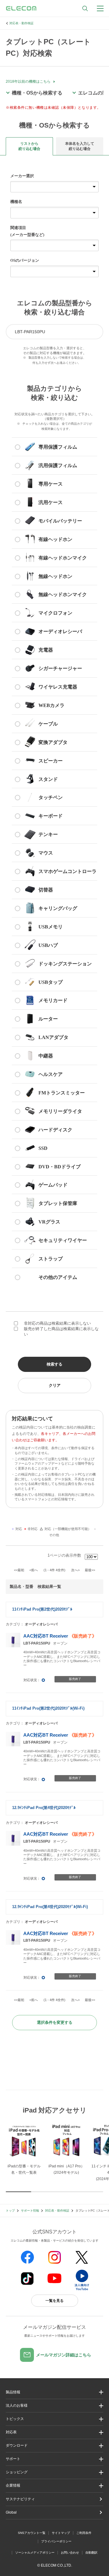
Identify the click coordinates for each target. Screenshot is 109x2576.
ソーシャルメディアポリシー (35, 2553)
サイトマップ (61, 2533)
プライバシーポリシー (56, 2541)
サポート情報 (30, 2211)
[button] (54, 2419)
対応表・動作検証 (21, 23)
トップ (10, 2211)
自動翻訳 (91, 2553)
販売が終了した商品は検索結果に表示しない (61, 1331)
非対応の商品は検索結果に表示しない (57, 1323)
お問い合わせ (70, 2553)
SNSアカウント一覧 (32, 2533)
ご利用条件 (84, 2533)
